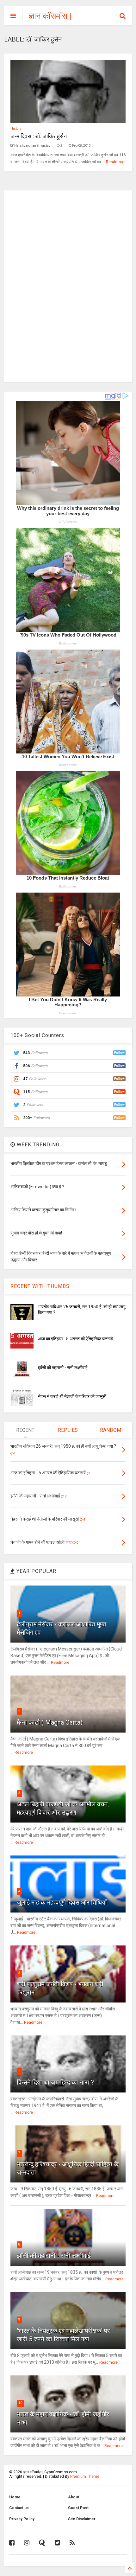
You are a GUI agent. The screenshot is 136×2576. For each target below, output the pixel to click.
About (74, 2497)
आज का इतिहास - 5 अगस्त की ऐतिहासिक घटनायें (76, 1339)
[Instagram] (27, 2543)
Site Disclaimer (82, 2519)
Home (15, 2497)
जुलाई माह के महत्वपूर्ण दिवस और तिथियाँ (62, 1902)
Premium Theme (85, 2477)
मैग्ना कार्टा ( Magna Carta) (50, 1722)
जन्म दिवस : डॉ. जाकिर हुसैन (39, 136)
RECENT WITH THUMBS (40, 1286)
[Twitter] (57, 2543)
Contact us (19, 2508)
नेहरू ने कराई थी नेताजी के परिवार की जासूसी (72, 1396)
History (16, 128)
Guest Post (78, 2508)
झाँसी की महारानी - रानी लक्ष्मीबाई (63, 1368)
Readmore (115, 162)
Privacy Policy (22, 2519)
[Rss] (72, 2543)
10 (20, 2403)
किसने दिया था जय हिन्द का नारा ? (55, 2082)
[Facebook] (12, 2543)
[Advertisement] (68, 285)
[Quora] (42, 2543)
